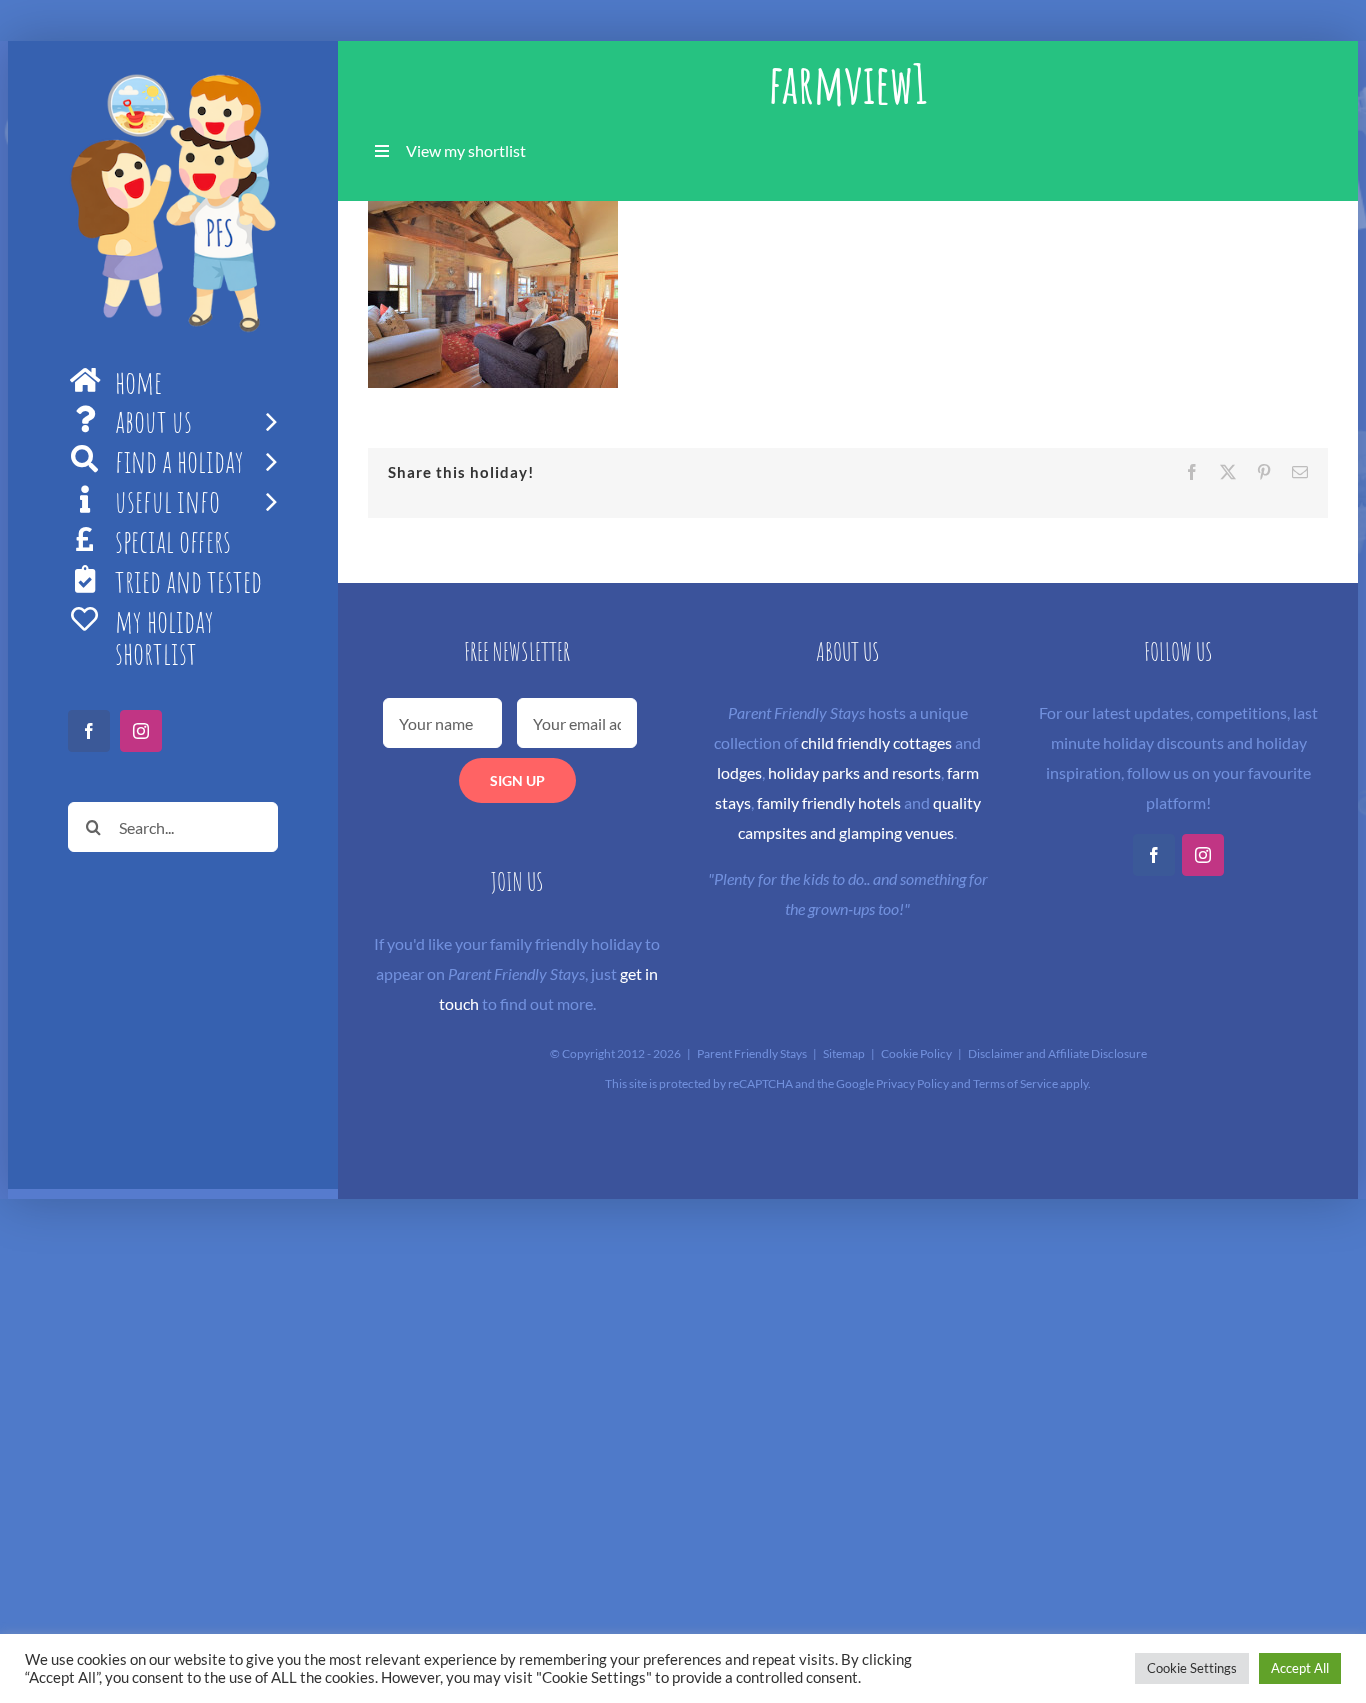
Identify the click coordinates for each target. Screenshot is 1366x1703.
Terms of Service (1015, 1083)
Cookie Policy (916, 1053)
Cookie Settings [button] (1192, 1668)
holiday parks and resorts (854, 772)
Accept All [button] (1300, 1668)
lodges (739, 772)
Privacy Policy (912, 1083)
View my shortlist (466, 150)
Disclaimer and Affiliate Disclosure (1057, 1053)
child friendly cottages (876, 742)
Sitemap (844, 1053)
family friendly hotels (829, 802)
